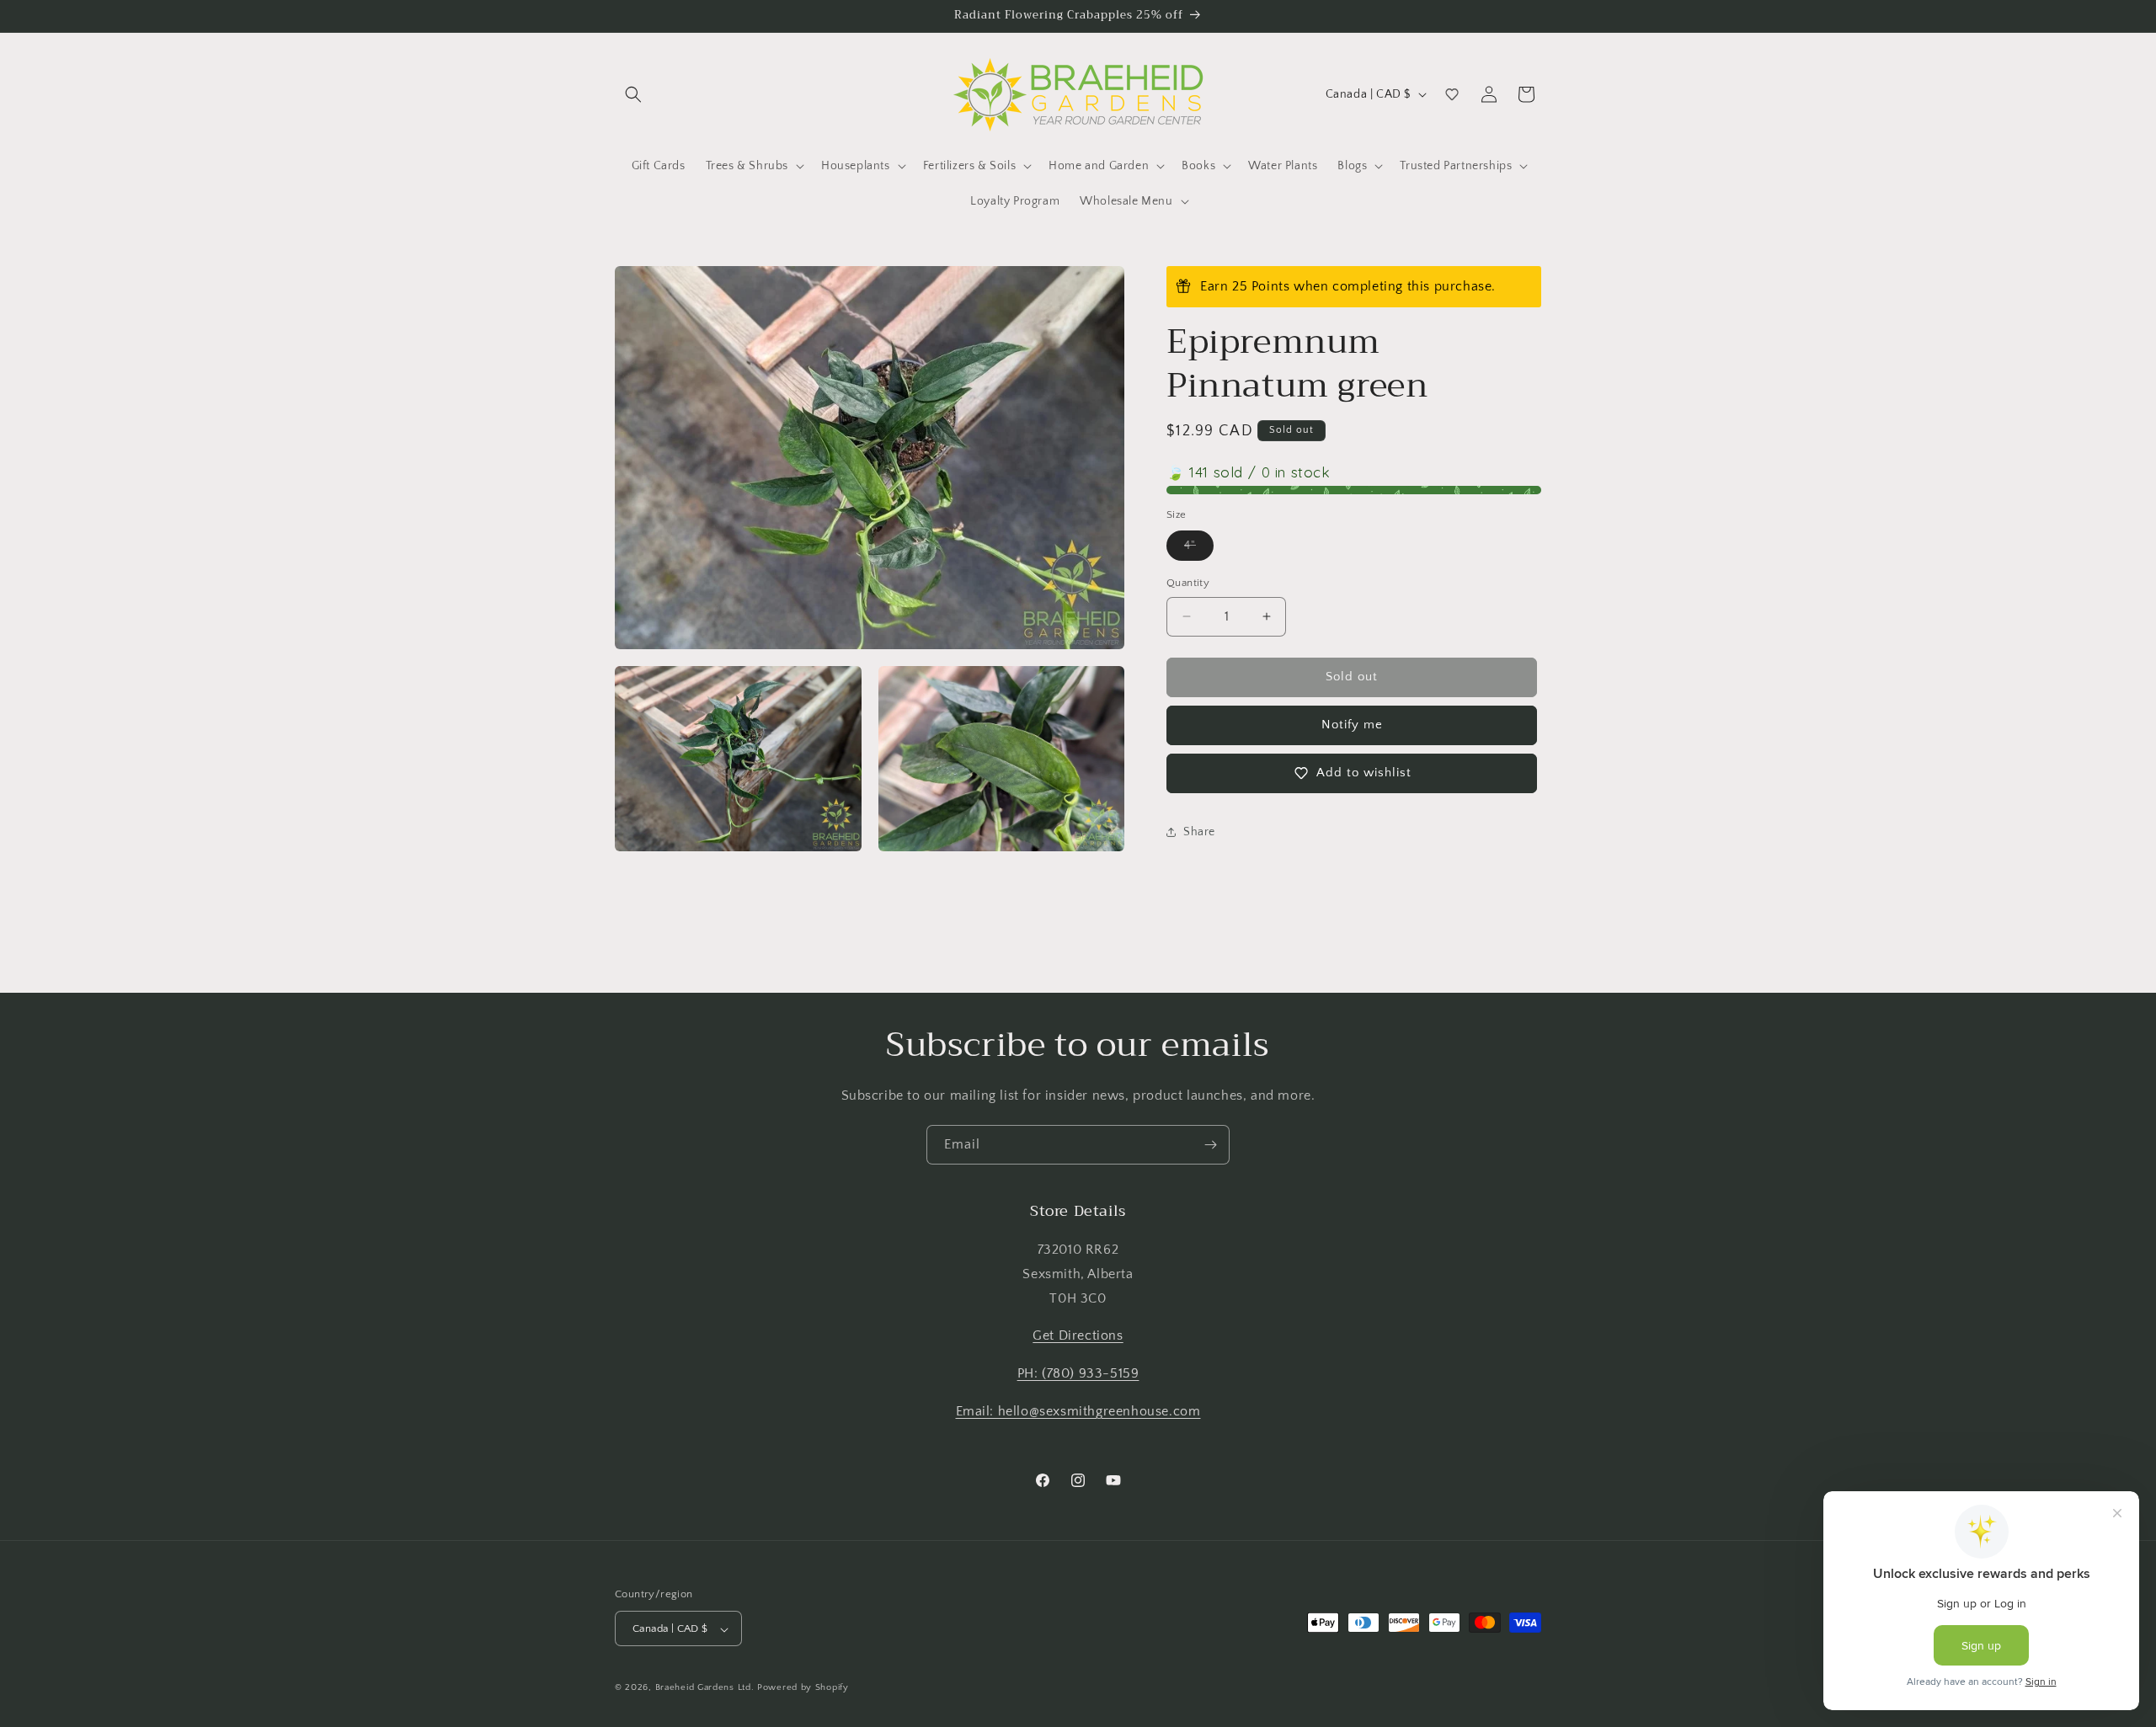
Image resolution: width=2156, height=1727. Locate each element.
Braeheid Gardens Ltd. (705, 1688)
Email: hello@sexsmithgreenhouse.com (1078, 1411)
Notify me (1352, 725)
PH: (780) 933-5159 (1078, 1374)
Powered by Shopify (803, 1688)
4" (1199, 549)
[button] (633, 94)
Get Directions (1078, 1336)
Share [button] (1199, 832)
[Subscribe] (1210, 1145)
